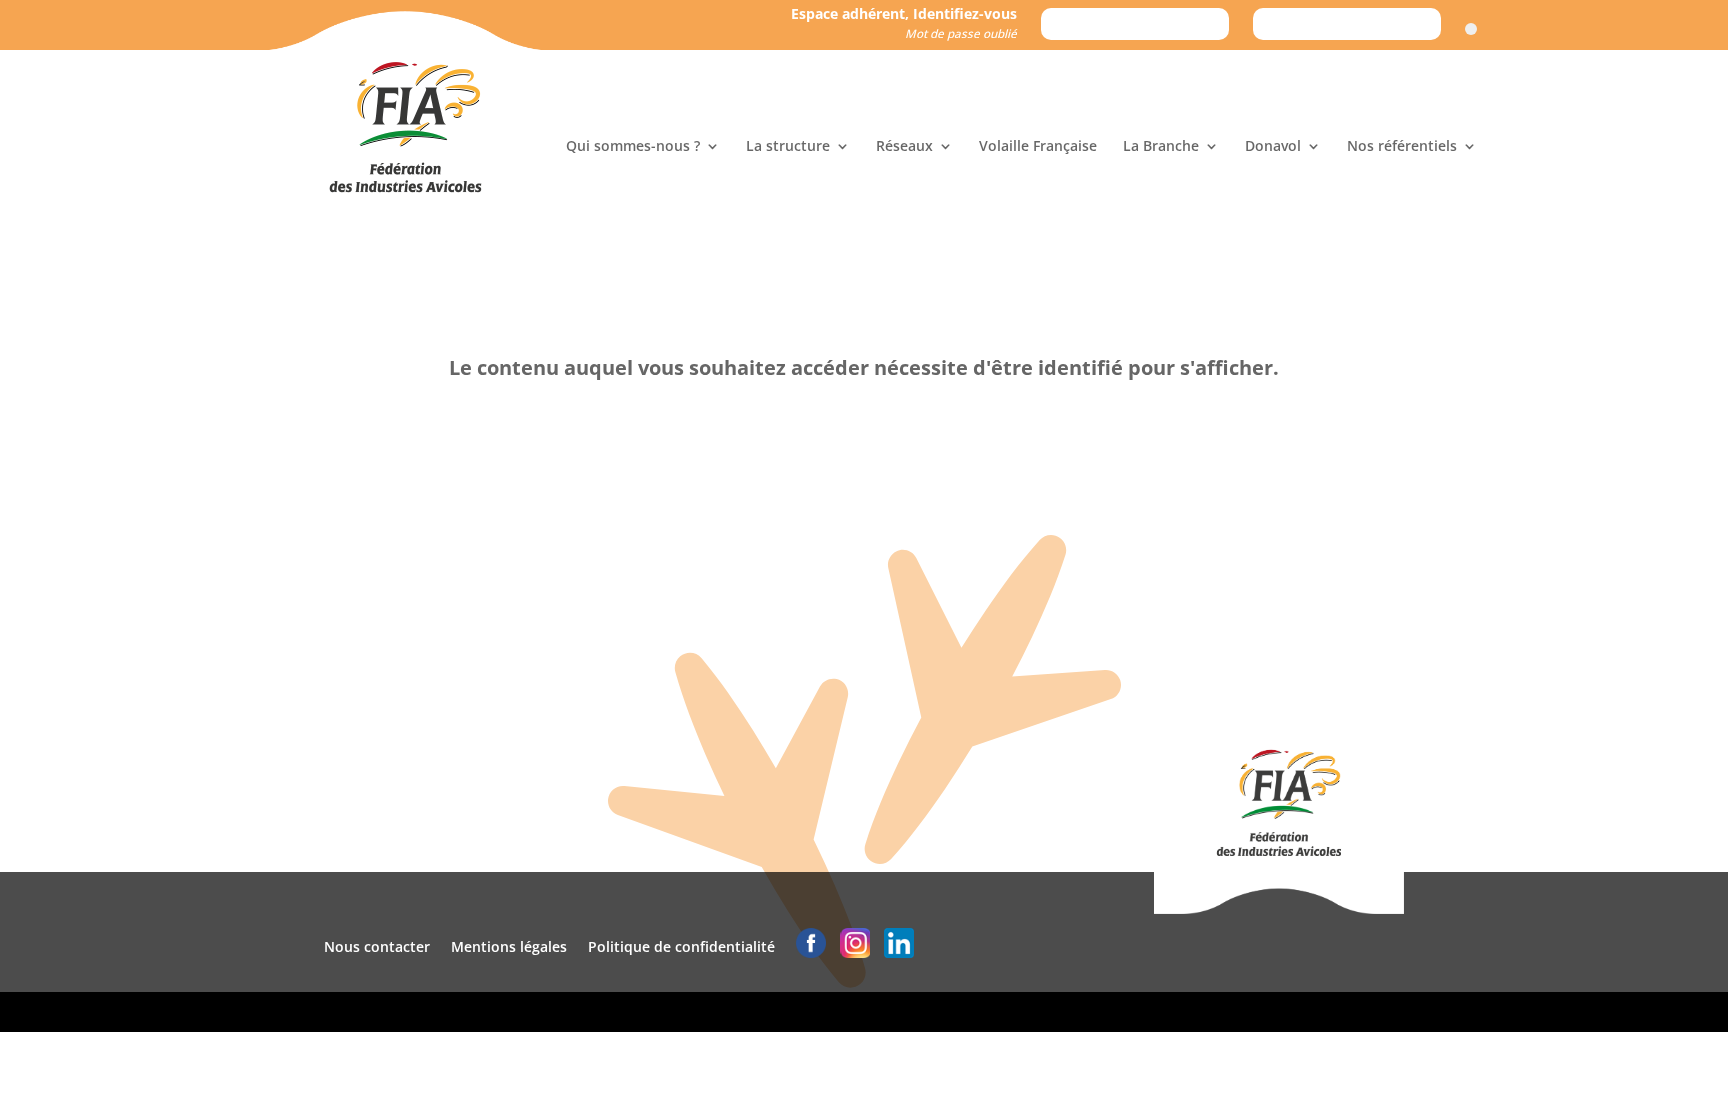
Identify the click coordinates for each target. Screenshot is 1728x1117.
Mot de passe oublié (961, 33)
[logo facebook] (811, 946)
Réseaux (904, 147)
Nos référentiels (1402, 147)
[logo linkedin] (899, 946)
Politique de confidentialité (681, 946)
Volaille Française (1038, 147)
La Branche (1161, 147)
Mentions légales (509, 946)
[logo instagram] (855, 946)
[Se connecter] (1470, 28)
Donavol (1273, 147)
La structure (788, 147)
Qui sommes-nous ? (633, 147)
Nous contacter (377, 946)
